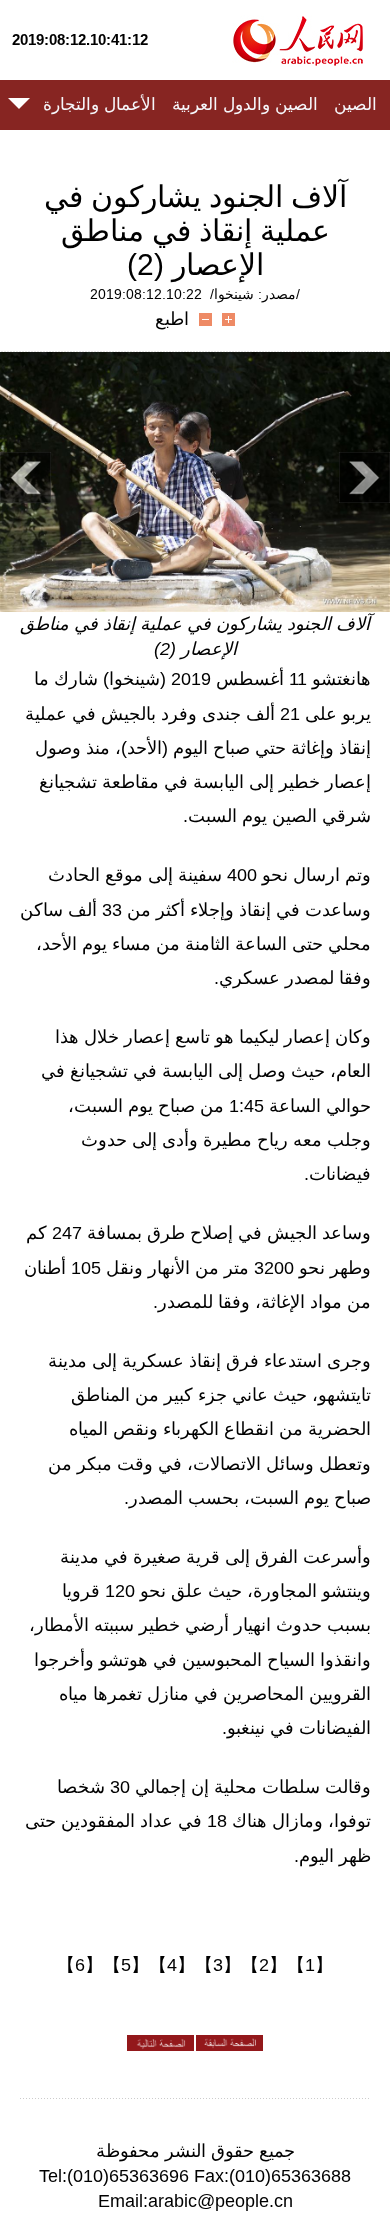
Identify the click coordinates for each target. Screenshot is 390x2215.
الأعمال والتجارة (99, 104)
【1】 (310, 1965)
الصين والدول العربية (245, 104)
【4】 (172, 1965)
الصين (355, 104)
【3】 (218, 1965)
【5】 (126, 1965)
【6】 (80, 1965)
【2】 (264, 1965)
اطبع (172, 319)
